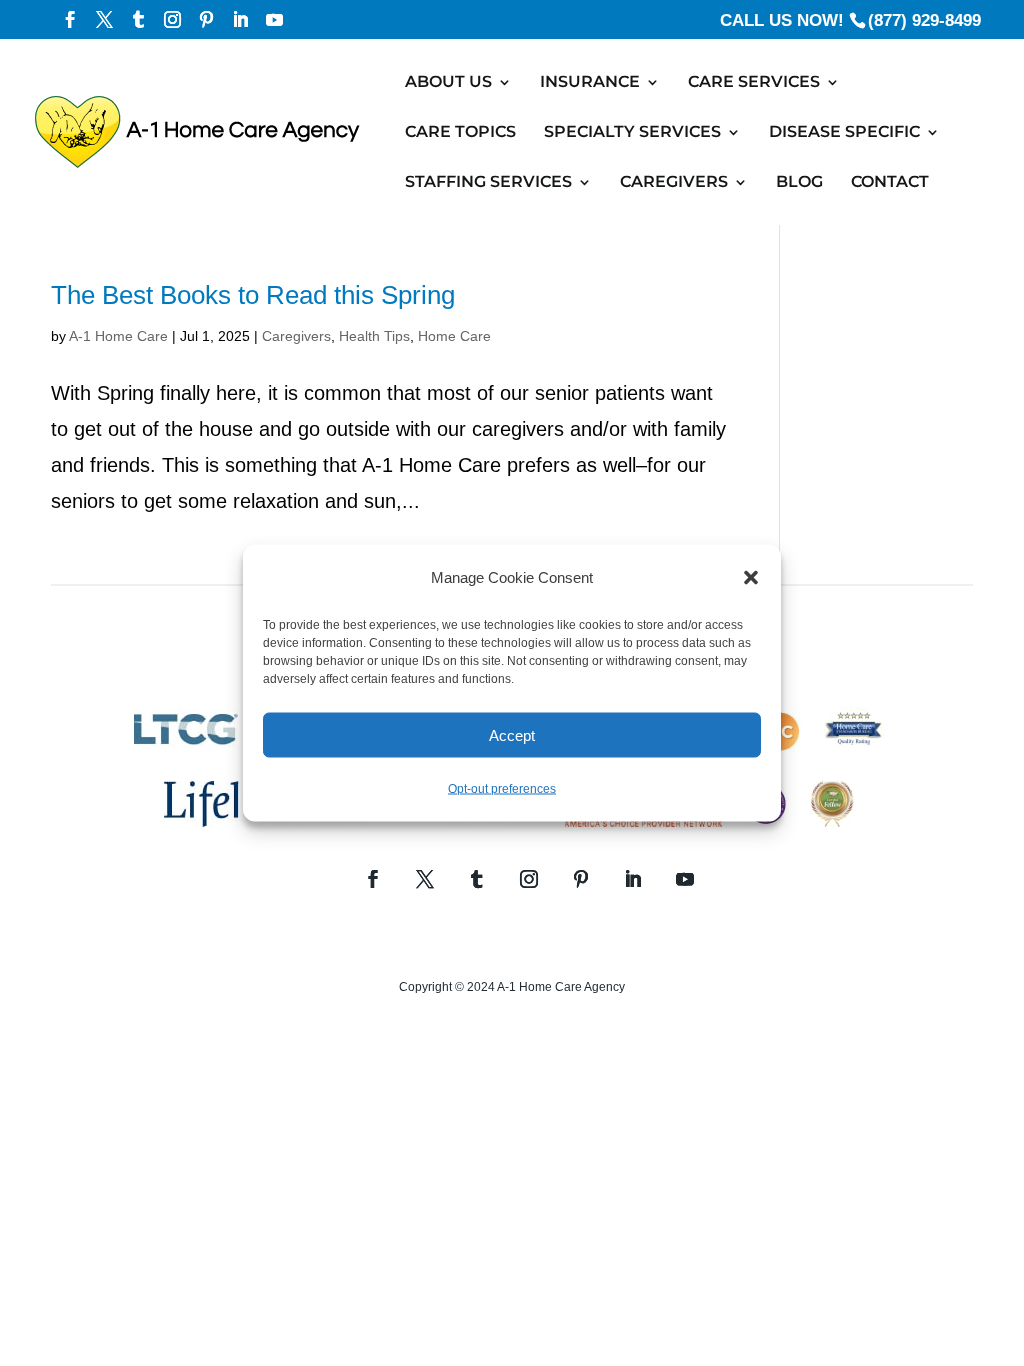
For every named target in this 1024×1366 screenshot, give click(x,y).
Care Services (754, 83)
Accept (512, 734)
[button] (751, 578)
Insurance (590, 83)
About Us (448, 83)
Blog (799, 183)
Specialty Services (632, 133)
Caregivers (674, 183)
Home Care (454, 336)
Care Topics (460, 133)
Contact (890, 183)
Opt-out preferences (502, 789)
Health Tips (374, 336)
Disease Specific (844, 133)
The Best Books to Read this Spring (253, 295)
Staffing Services (488, 183)
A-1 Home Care (118, 336)
